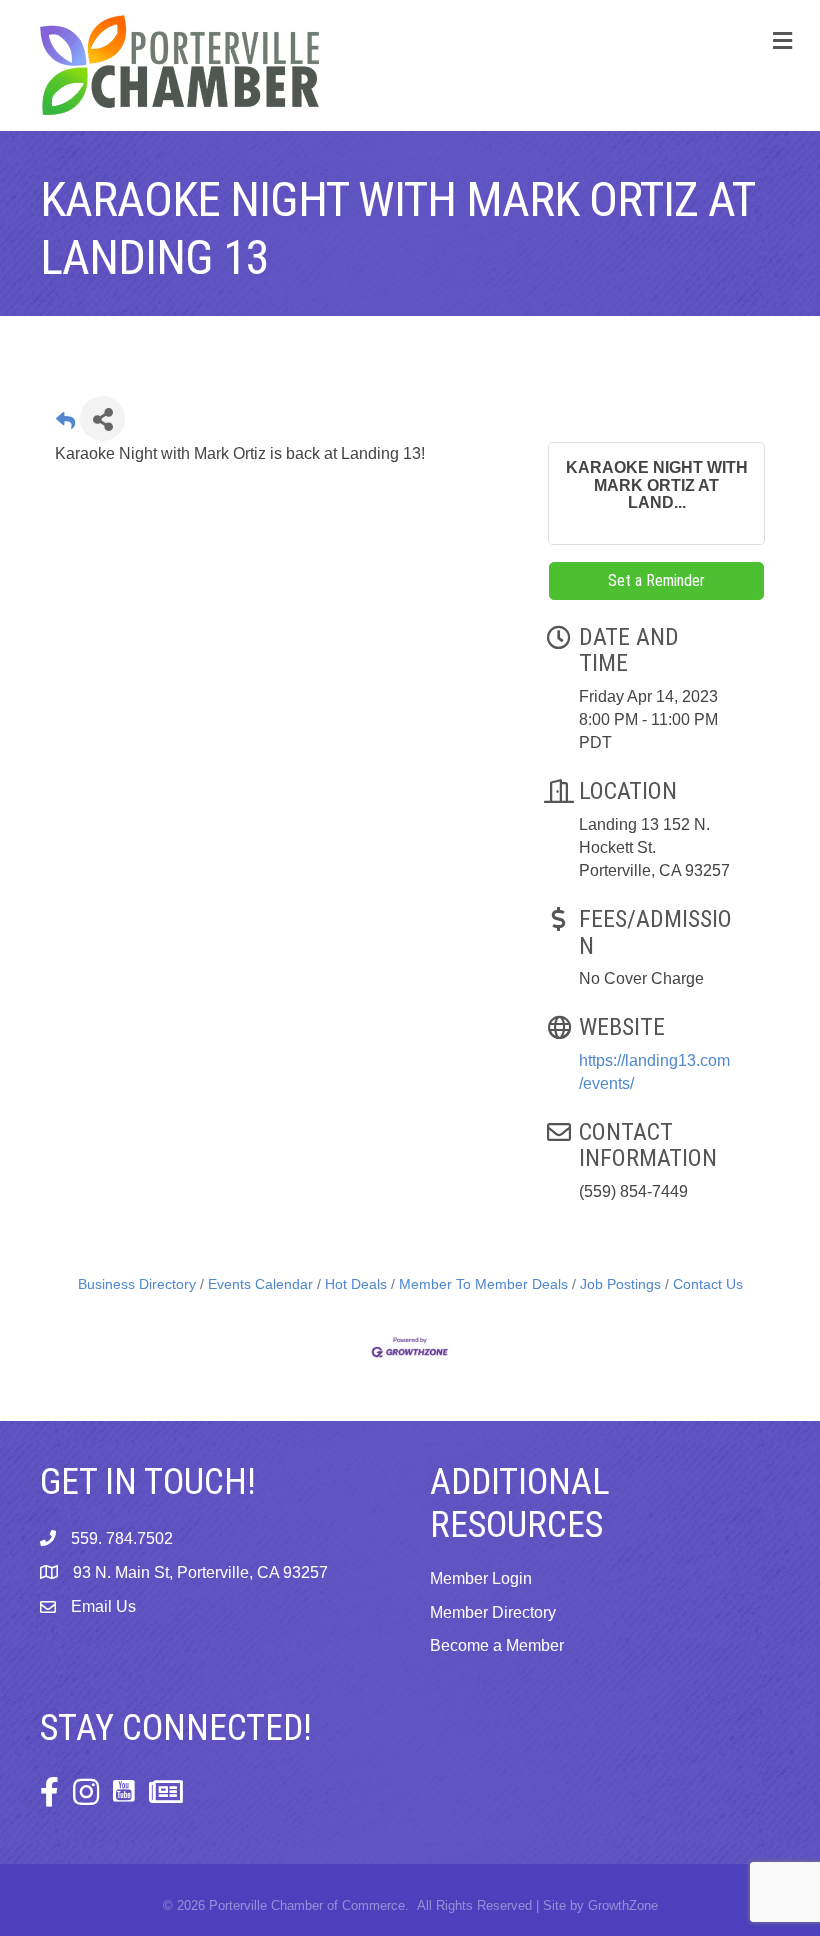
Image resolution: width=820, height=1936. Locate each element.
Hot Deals (356, 1284)
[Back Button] (65, 424)
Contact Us (708, 1284)
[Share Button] (102, 418)
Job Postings (620, 1284)
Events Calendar (260, 1284)
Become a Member (497, 1645)
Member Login (481, 1578)
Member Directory (493, 1612)
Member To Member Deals (483, 1284)
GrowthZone (623, 1905)
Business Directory (137, 1284)
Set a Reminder (656, 580)
